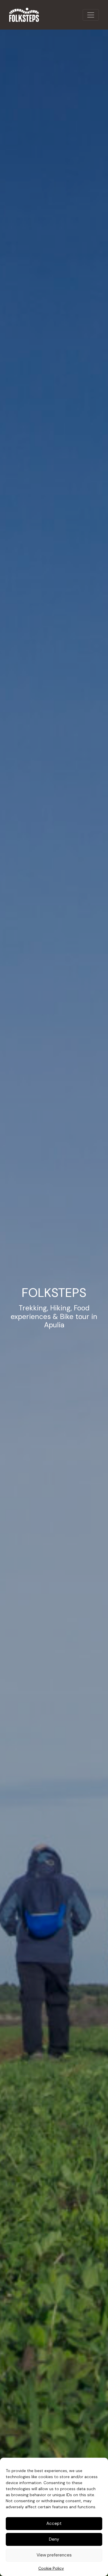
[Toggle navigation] (91, 15)
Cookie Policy (51, 2568)
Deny (54, 2539)
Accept (54, 2523)
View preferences (54, 2555)
